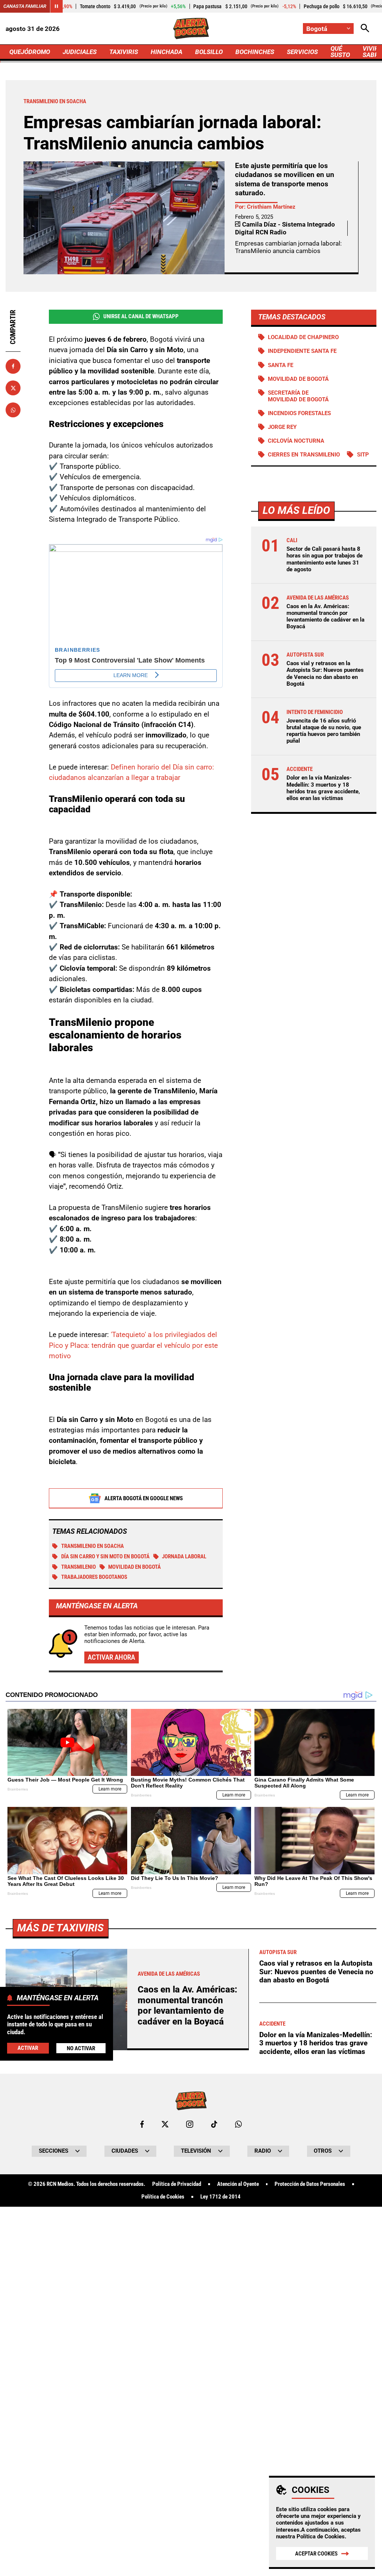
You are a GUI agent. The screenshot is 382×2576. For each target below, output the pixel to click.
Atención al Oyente (238, 2184)
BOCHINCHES (255, 52)
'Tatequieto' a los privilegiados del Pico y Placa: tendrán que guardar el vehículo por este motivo (133, 1345)
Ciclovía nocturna (296, 441)
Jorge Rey (282, 427)
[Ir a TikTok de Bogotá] (214, 2124)
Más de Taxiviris (60, 1928)
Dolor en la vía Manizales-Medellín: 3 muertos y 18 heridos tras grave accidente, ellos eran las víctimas (323, 788)
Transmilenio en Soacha (93, 1546)
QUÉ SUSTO (340, 52)
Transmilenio (79, 1567)
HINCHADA (167, 52)
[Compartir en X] (13, 388)
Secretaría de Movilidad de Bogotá (298, 396)
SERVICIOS (302, 52)
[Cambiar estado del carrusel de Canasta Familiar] (56, 6)
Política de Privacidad (177, 2184)
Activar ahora (111, 1657)
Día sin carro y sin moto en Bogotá (105, 1556)
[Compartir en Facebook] (13, 366)
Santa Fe (281, 365)
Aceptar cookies (316, 2554)
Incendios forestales (299, 413)
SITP (363, 455)
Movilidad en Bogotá (134, 1567)
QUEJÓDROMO (30, 52)
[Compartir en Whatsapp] (13, 410)
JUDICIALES (80, 52)
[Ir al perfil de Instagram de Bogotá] (190, 2124)
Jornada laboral (184, 1556)
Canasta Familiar (25, 6)
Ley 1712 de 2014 (220, 2197)
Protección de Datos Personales (310, 2184)
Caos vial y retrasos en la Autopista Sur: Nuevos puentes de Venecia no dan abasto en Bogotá (325, 674)
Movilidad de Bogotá (298, 379)
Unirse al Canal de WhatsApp (141, 316)
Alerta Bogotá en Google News (144, 1498)
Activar (28, 2048)
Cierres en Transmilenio (304, 455)
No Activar (81, 2048)
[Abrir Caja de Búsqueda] (365, 29)
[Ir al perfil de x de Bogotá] (165, 2124)
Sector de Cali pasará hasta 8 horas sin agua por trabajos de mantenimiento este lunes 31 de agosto (325, 559)
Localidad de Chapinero (303, 337)
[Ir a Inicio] (191, 29)
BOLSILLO (209, 52)
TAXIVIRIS (124, 52)
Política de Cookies (321, 2537)
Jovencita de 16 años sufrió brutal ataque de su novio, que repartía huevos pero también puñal (324, 731)
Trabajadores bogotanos (94, 1577)
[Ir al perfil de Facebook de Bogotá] (142, 2124)
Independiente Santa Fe (302, 351)
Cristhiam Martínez (271, 207)
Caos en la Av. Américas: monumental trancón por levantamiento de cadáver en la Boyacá (325, 617)
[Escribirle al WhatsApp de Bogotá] (238, 2124)
